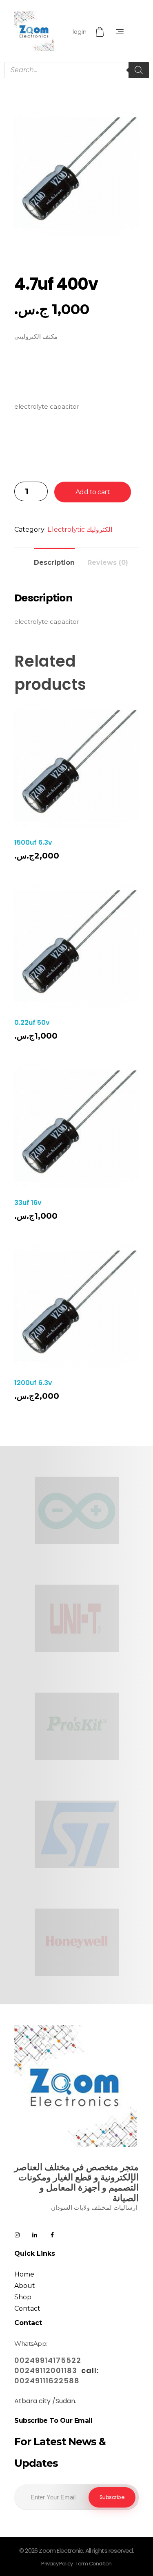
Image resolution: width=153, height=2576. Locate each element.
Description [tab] (54, 563)
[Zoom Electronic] (34, 31)
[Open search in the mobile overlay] (76, 70)
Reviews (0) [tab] (108, 563)
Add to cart (93, 492)
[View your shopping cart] (101, 32)
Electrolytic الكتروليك (80, 530)
